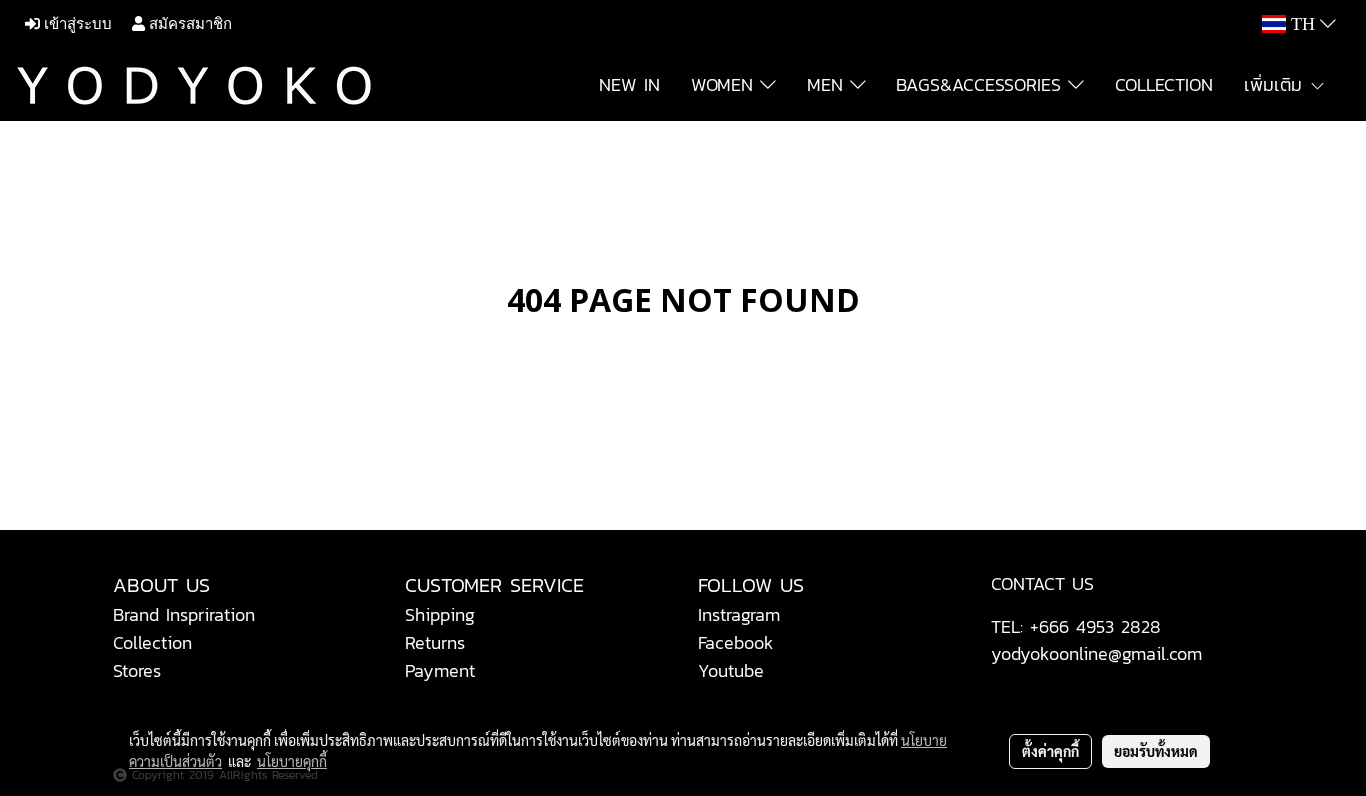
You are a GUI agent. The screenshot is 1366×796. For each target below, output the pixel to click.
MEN (828, 84)
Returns (435, 642)
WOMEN (725, 84)
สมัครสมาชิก (188, 24)
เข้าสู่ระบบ (76, 24)
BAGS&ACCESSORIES (982, 84)
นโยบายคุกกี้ (292, 761)
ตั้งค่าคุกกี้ (1050, 751)
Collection (152, 642)
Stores (137, 670)
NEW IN (629, 84)
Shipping (440, 614)
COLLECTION (1164, 84)
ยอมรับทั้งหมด (1156, 751)
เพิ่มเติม (1276, 84)
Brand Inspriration (184, 614)
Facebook (736, 642)
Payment (440, 670)
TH (1303, 24)
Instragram (739, 614)
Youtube (731, 670)
